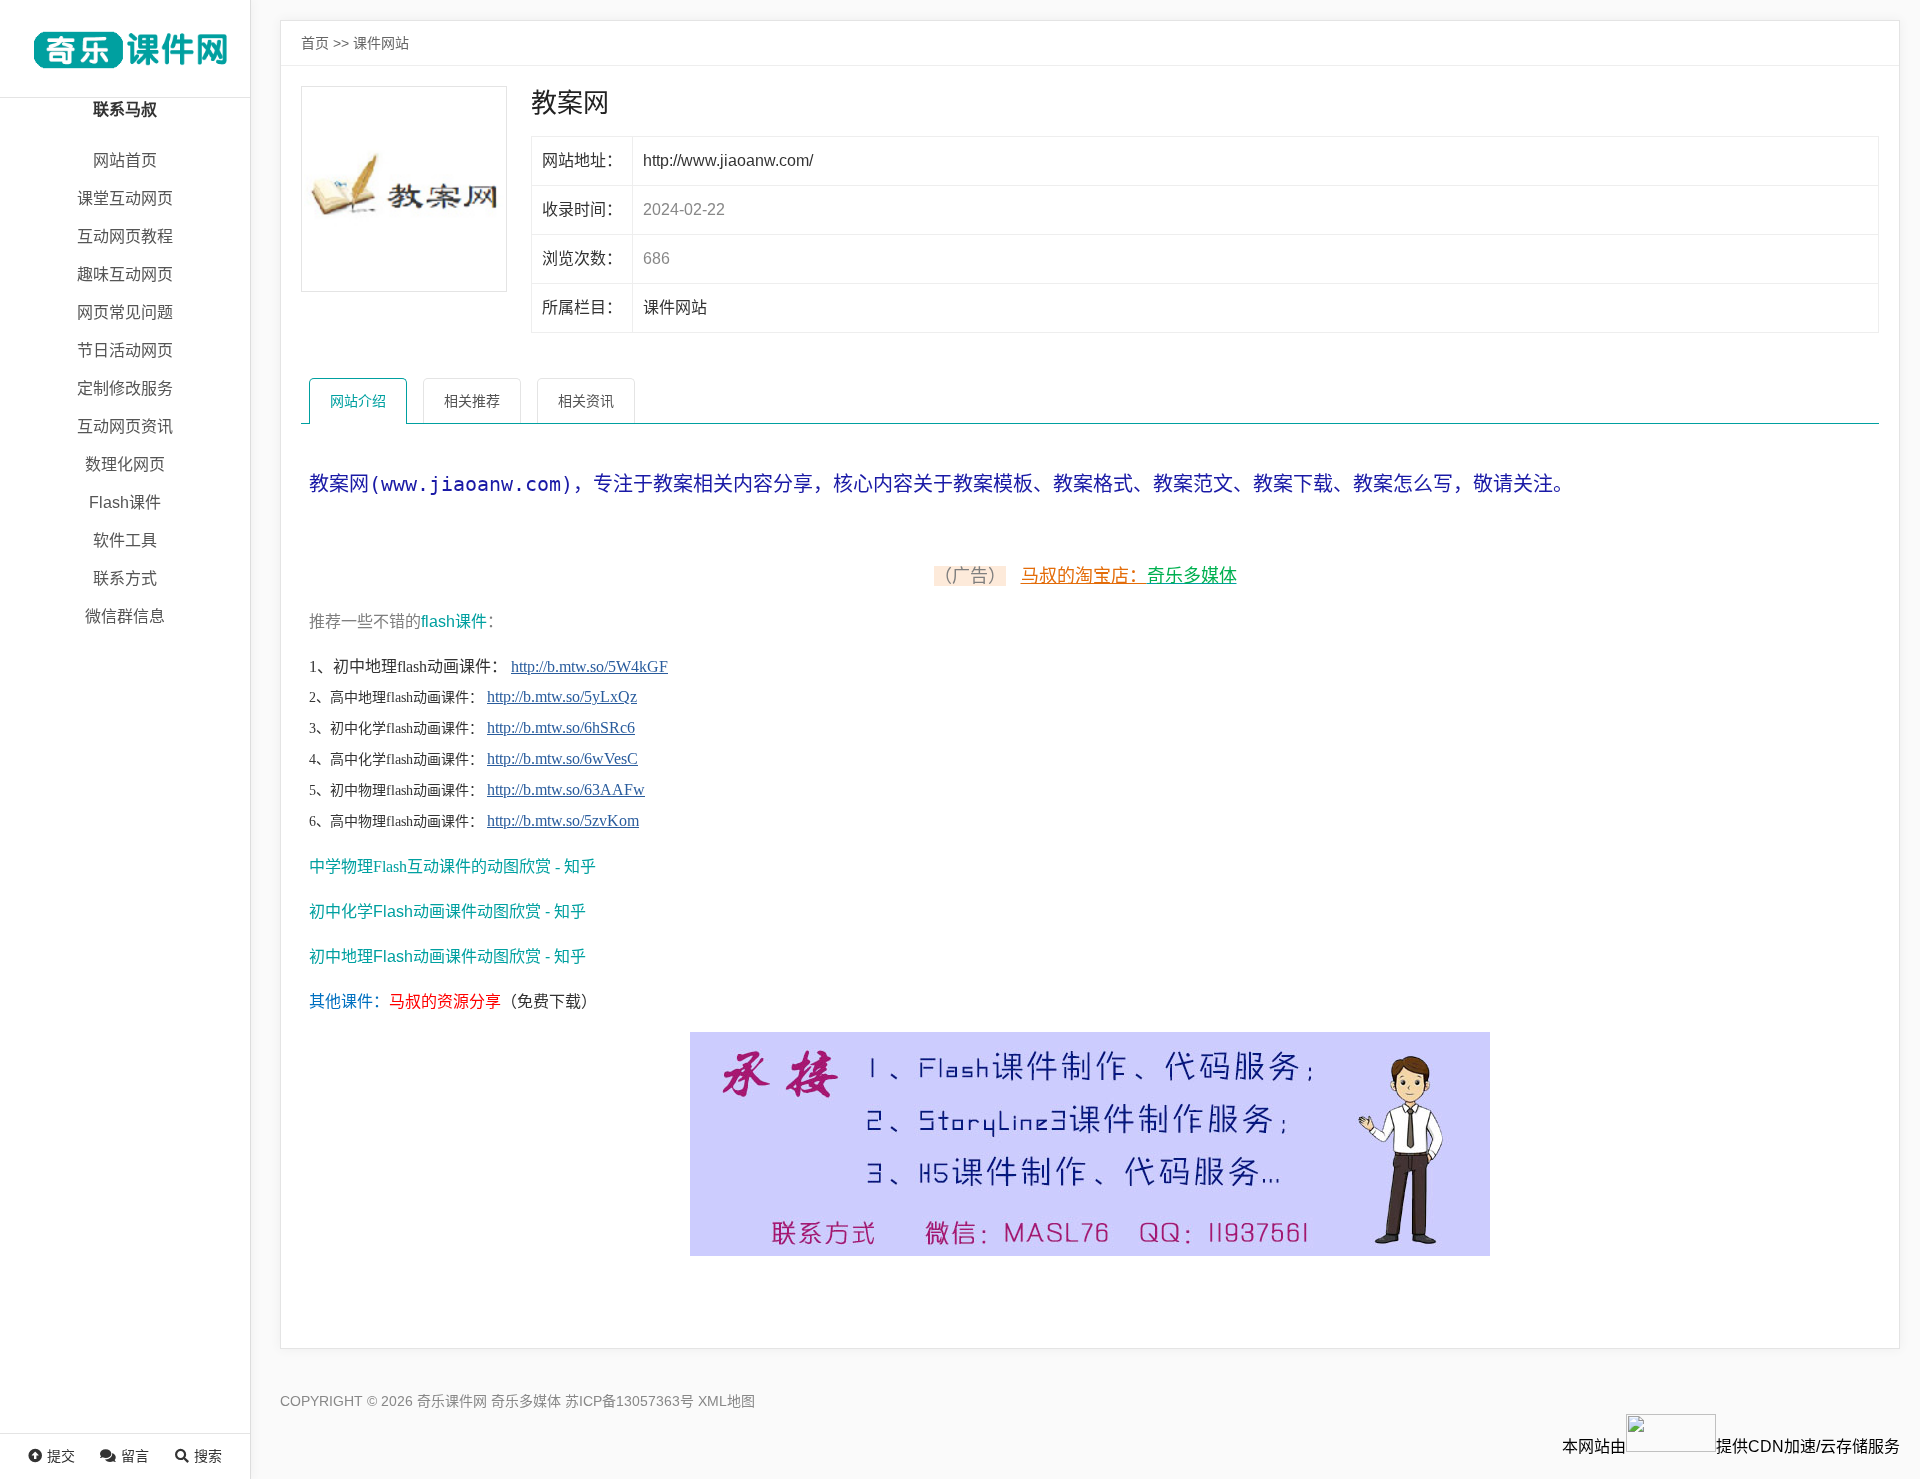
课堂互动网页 (125, 198)
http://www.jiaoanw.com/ (728, 160)
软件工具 (125, 540)
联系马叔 (125, 109)
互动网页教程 (125, 236)
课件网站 (381, 43)
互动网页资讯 (125, 426)
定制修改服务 (125, 388)
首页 (315, 43)
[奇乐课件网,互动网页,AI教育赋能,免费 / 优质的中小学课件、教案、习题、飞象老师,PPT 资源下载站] (125, 48)
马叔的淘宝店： (1084, 576)
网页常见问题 (125, 312)
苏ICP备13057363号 (629, 1401)
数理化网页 (125, 464)
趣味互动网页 (125, 274)
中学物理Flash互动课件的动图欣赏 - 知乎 (452, 866)
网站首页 (125, 160)
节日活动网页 (125, 350)
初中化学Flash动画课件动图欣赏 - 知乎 (447, 911)
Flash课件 (125, 502)
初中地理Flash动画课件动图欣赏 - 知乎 (447, 956)
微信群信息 (125, 616)
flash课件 (454, 621)
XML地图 (726, 1401)
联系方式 (125, 578)
